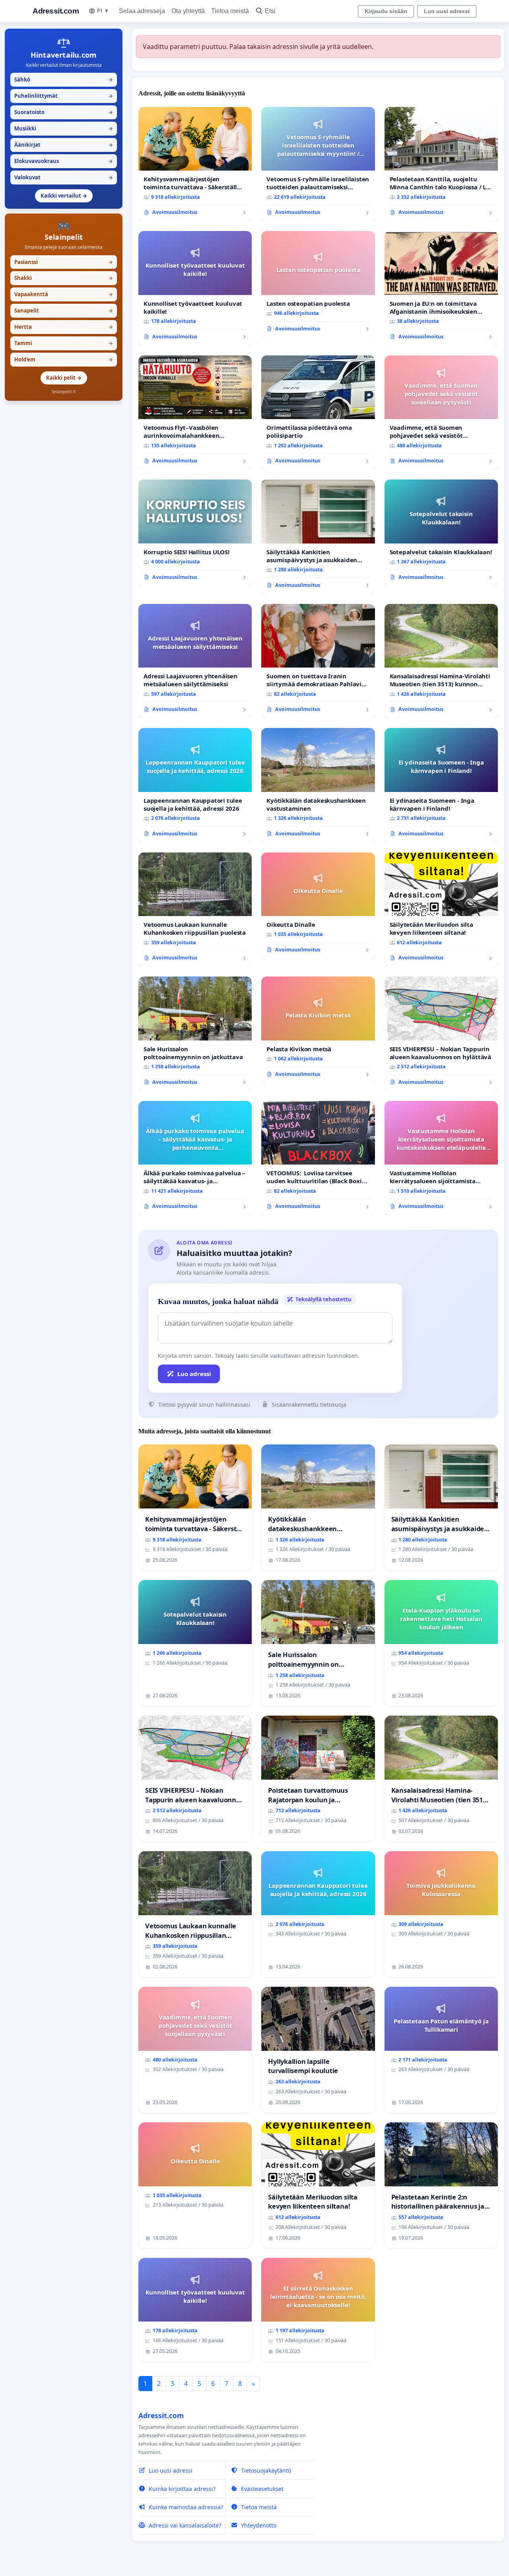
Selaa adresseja (142, 11)
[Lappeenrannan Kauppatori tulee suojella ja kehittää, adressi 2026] (195, 785)
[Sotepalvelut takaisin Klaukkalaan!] (441, 533)
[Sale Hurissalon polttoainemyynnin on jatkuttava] (195, 1034)
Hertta (64, 327)
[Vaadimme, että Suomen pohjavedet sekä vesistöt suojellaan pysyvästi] (441, 413)
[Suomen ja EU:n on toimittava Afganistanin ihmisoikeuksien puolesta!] (441, 288)
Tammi (64, 343)
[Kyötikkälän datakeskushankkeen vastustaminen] (318, 785)
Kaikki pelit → (64, 378)
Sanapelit (64, 311)
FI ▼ (103, 11)
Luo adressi (194, 1374)
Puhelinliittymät (64, 96)
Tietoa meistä (230, 11)
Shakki (64, 278)
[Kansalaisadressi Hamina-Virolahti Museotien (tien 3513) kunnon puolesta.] (441, 661)
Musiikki (64, 128)
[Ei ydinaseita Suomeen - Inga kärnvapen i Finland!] (441, 785)
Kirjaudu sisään (386, 11)
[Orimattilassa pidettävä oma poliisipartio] (318, 413)
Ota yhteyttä (188, 11)
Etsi (270, 11)
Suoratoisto (64, 112)
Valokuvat (64, 177)
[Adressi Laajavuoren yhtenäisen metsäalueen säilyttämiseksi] (195, 661)
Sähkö (64, 80)
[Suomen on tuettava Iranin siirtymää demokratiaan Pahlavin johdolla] (318, 661)
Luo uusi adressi (447, 11)
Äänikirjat (64, 145)
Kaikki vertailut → (64, 196)
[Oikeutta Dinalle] (318, 906)
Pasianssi (64, 262)
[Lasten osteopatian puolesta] (318, 284)
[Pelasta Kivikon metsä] (318, 1030)
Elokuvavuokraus (64, 161)
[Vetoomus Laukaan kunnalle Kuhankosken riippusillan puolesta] (195, 910)
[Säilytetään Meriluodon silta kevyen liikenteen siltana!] (441, 910)
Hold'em (64, 359)
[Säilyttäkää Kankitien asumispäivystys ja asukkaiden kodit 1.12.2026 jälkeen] (318, 537)
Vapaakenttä (64, 294)
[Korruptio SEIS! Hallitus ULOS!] (195, 533)
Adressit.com (56, 11)
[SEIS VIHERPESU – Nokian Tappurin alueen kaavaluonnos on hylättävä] (441, 1034)
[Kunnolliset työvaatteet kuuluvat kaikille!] (195, 288)
